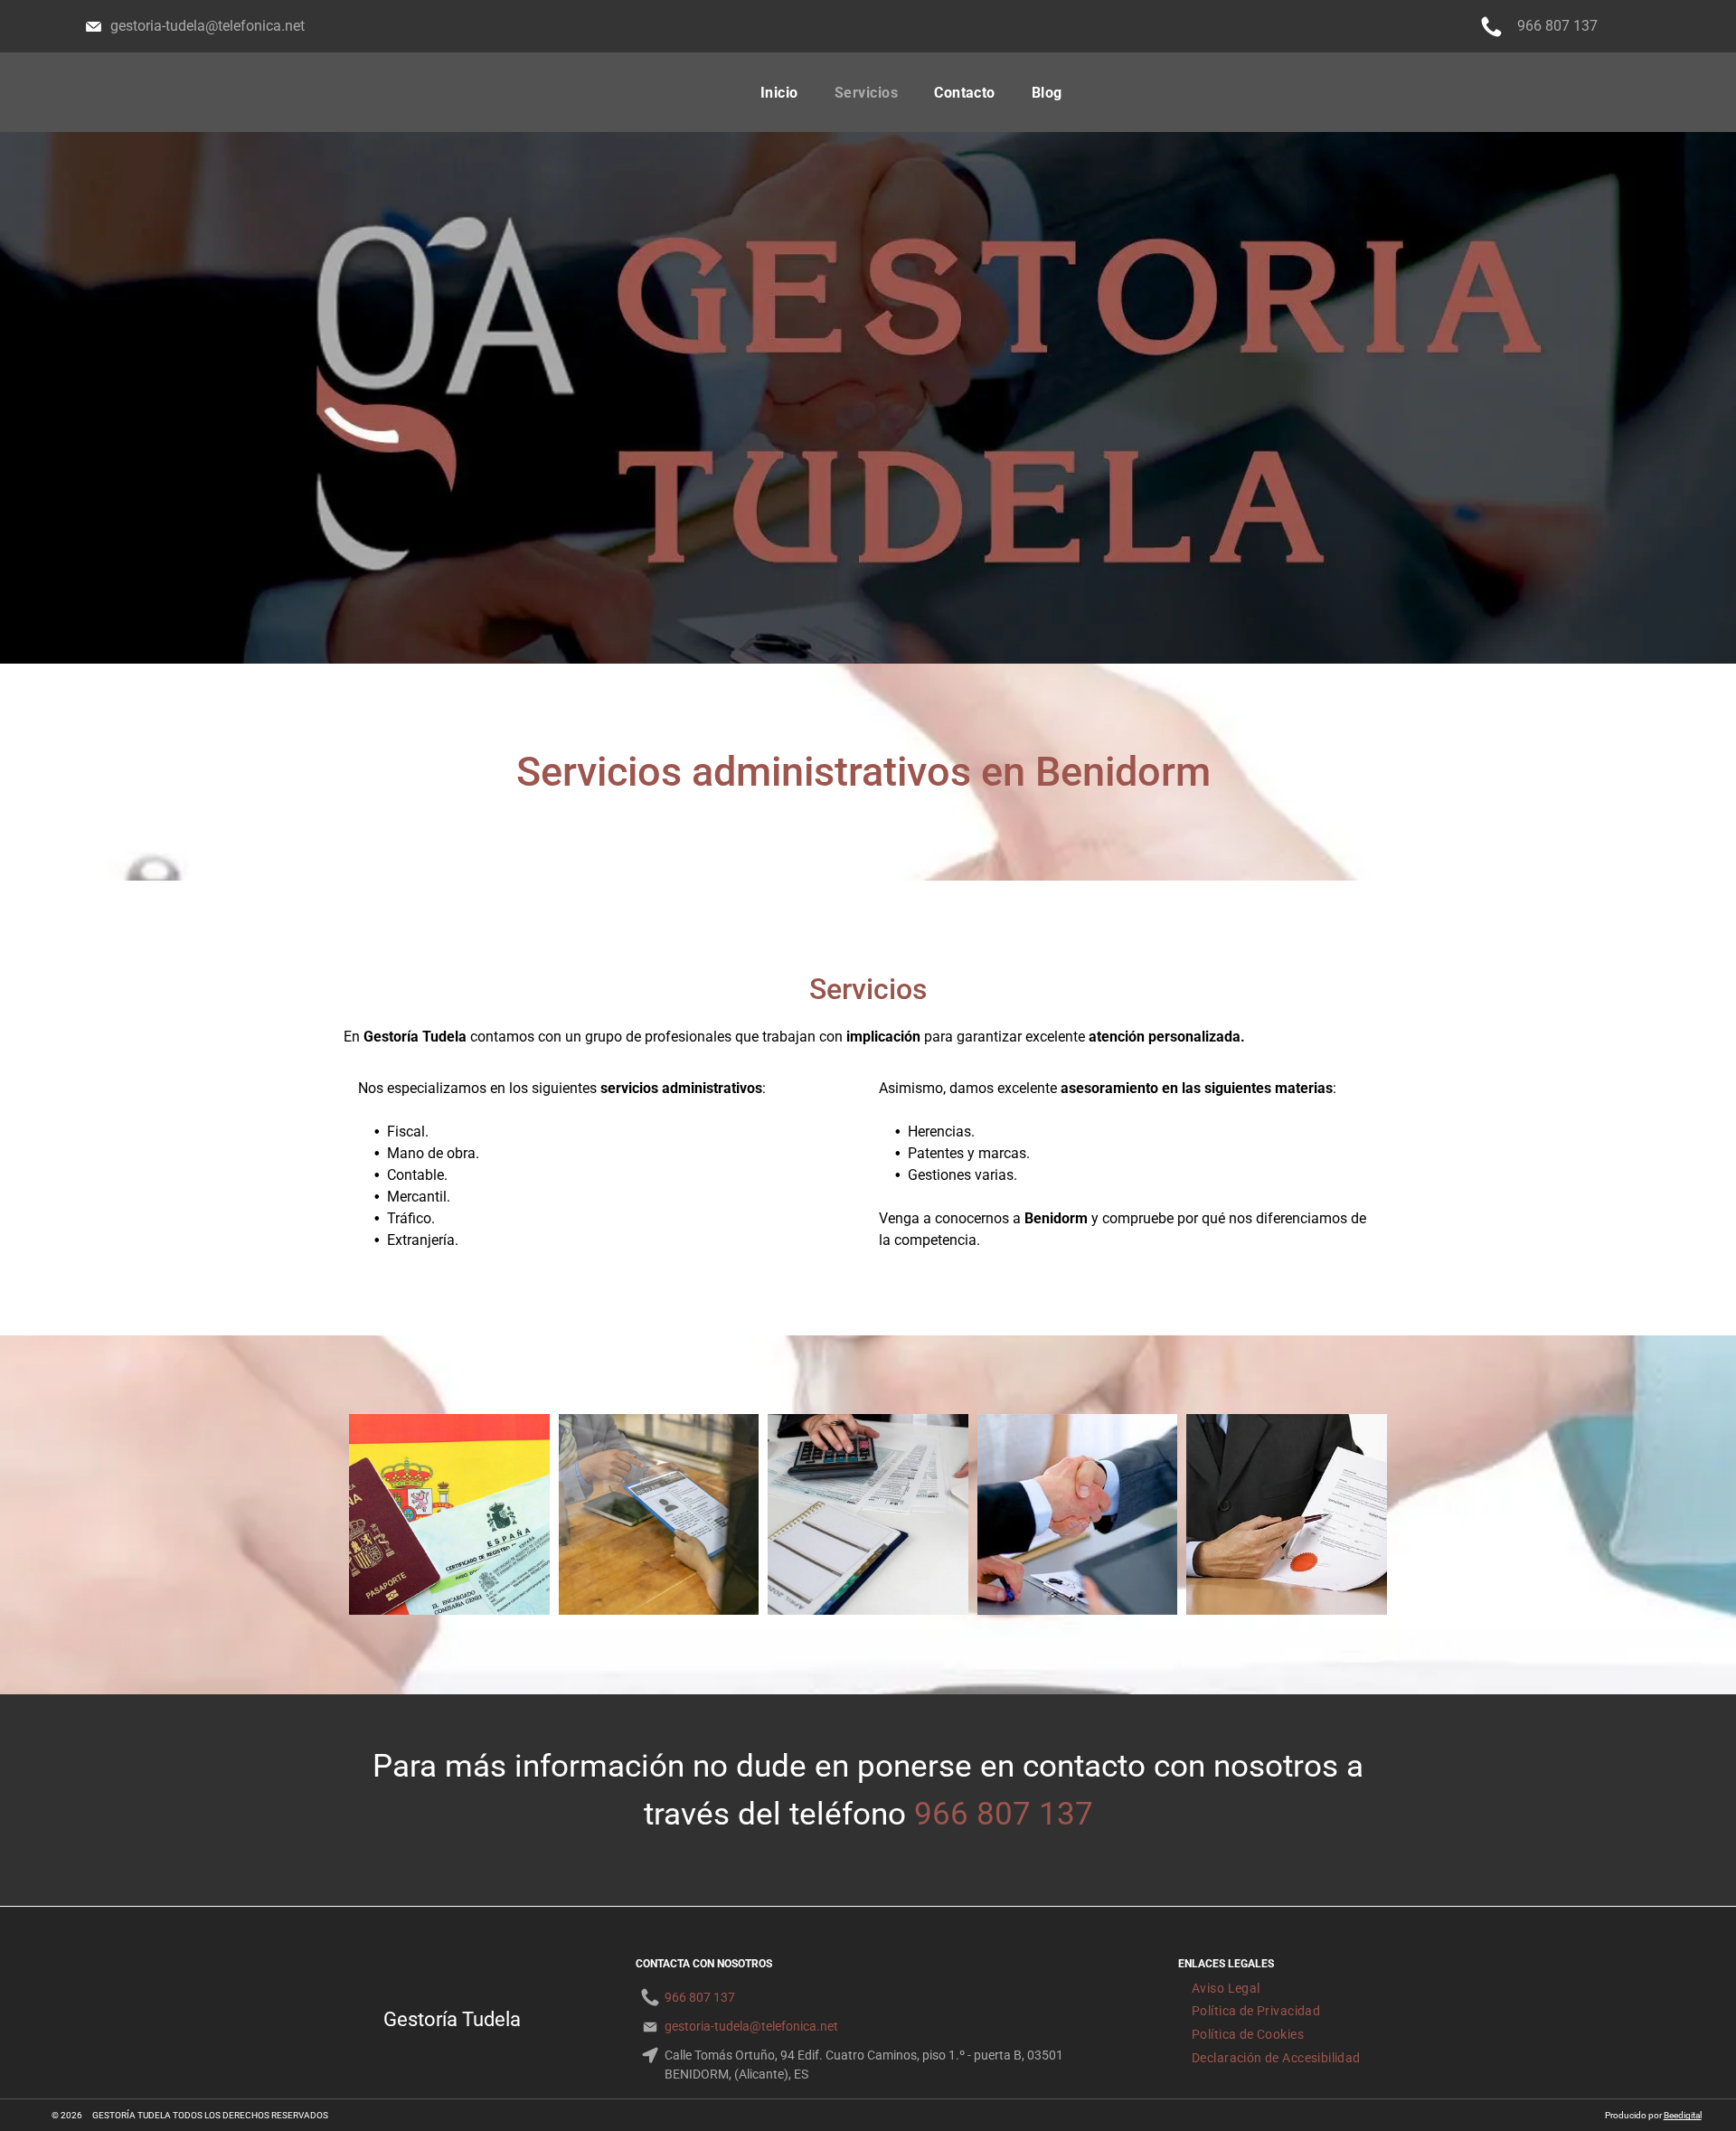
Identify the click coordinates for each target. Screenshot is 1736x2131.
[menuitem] (779, 93)
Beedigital (1683, 2115)
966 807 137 (1004, 1814)
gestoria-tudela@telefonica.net (208, 26)
